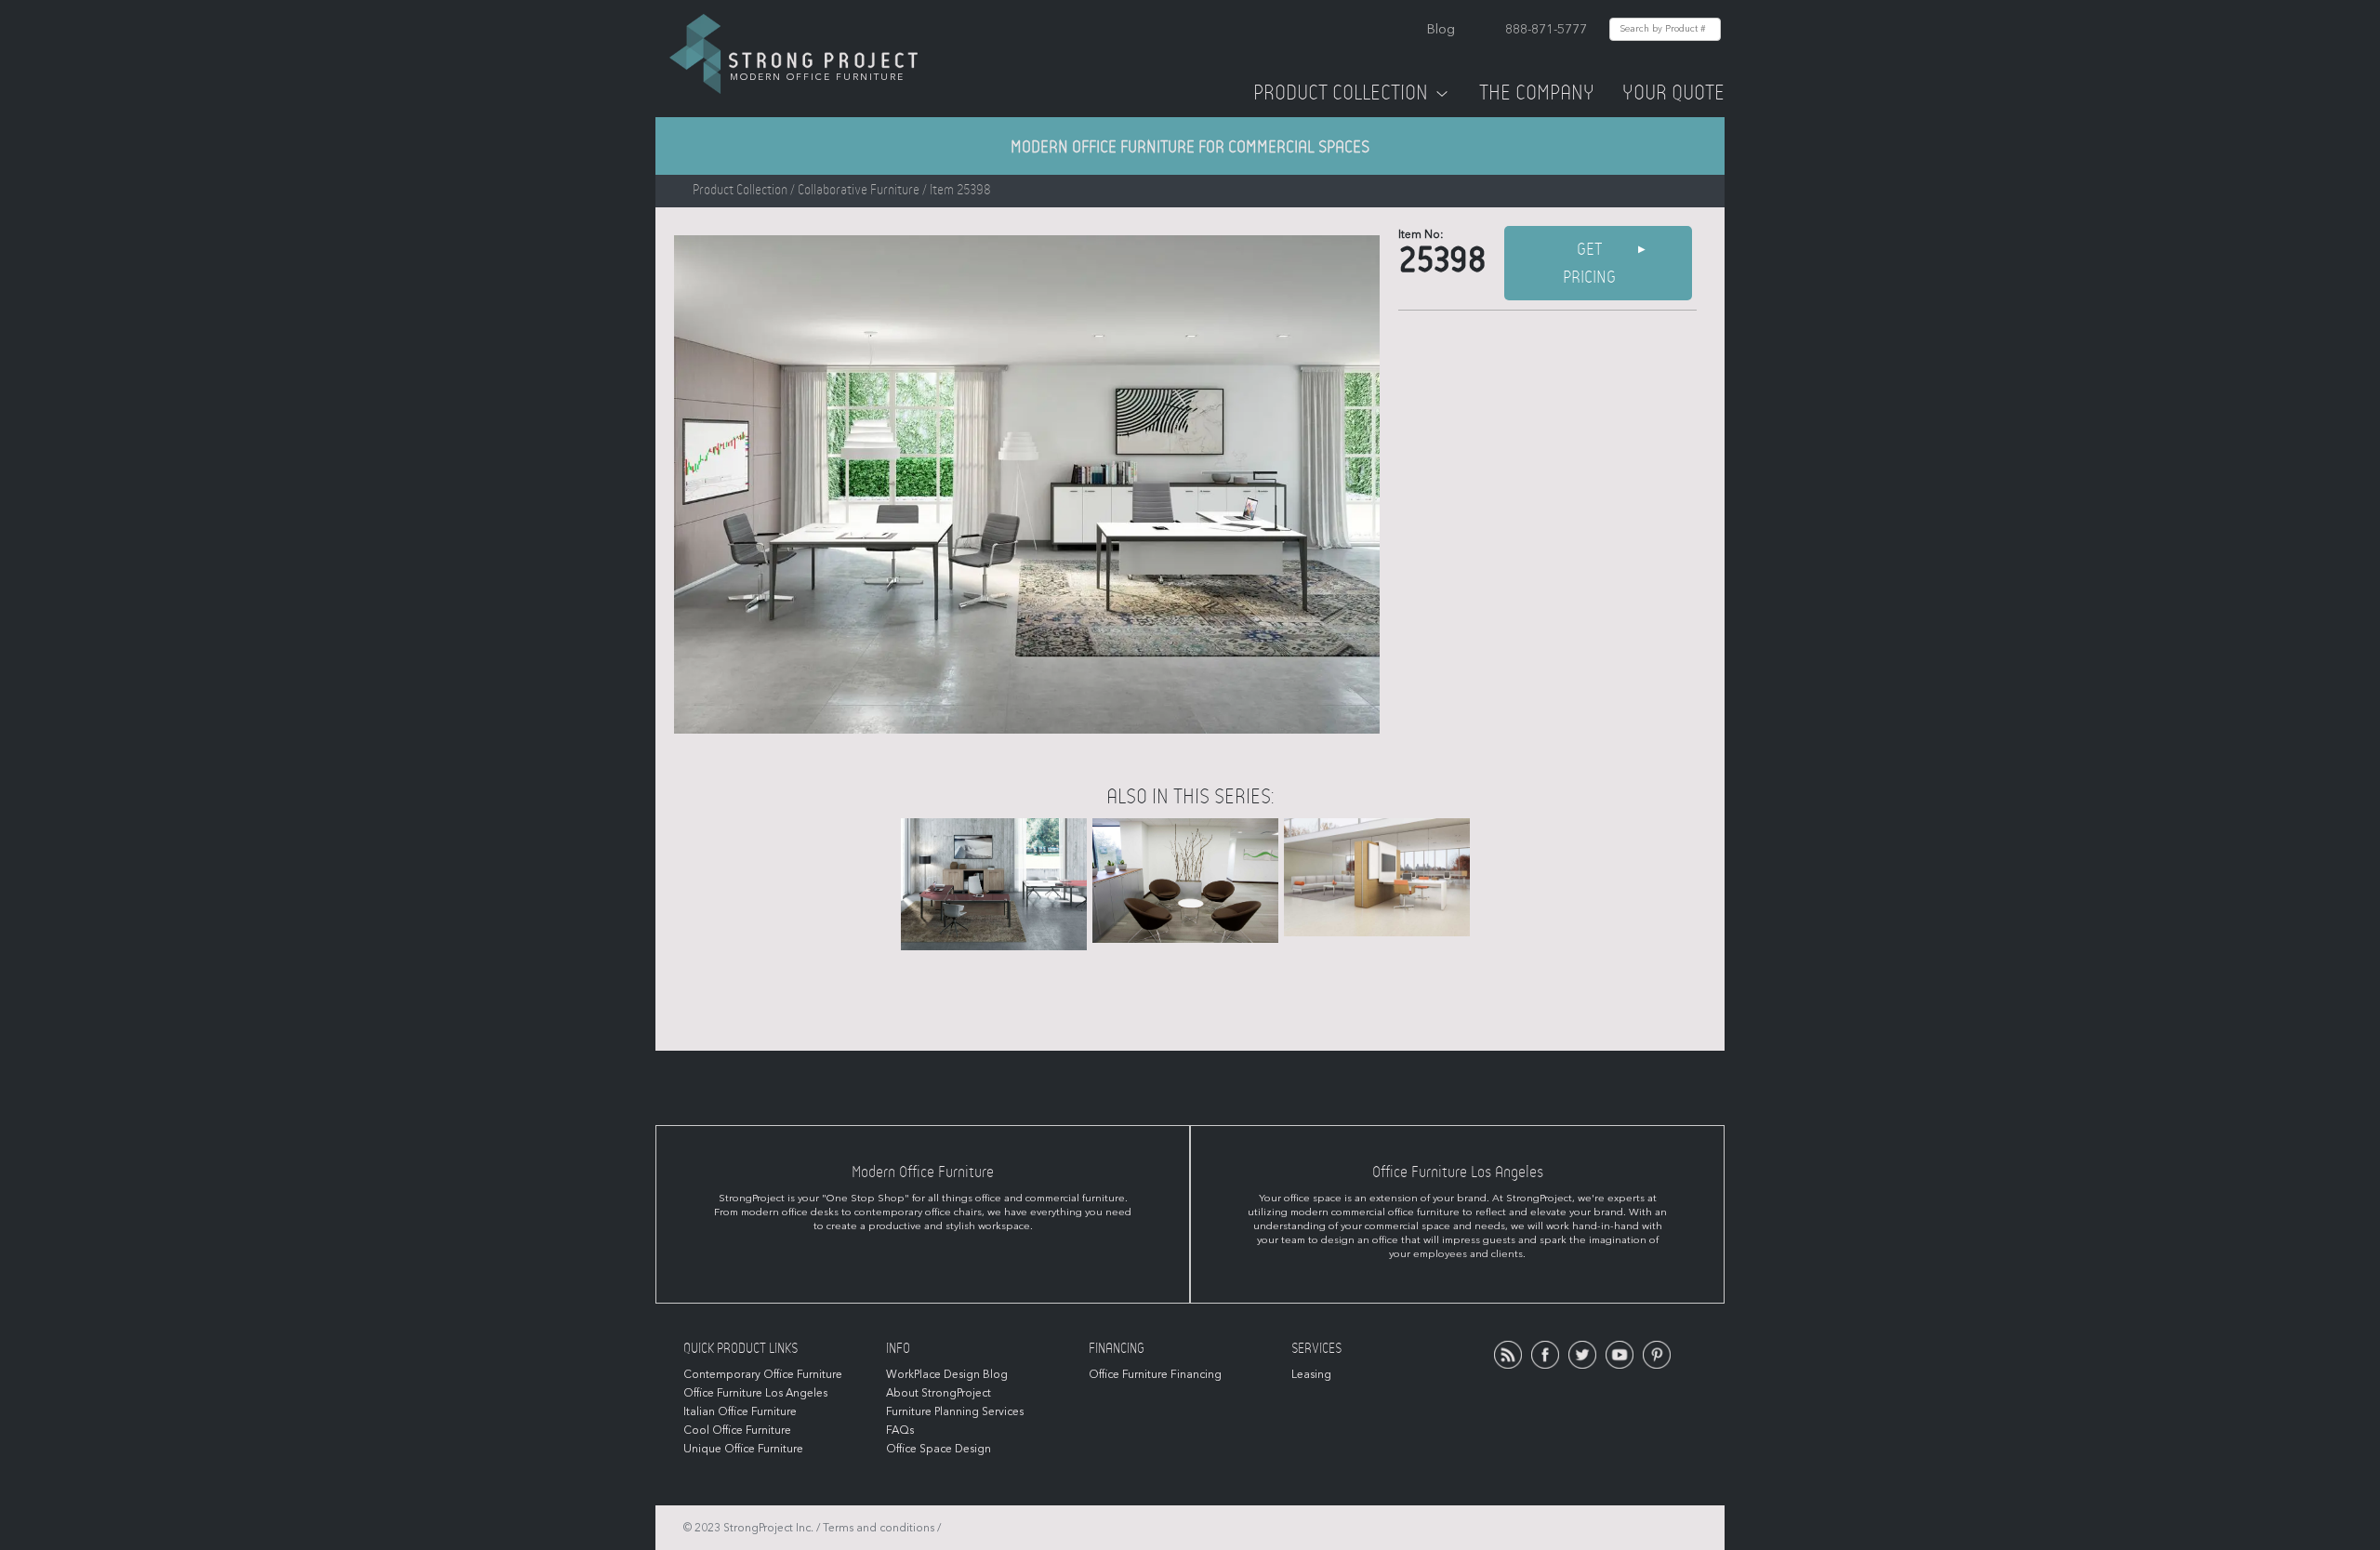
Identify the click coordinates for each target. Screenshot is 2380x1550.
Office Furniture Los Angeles (755, 1393)
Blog (1441, 29)
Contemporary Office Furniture (763, 1374)
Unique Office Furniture (743, 1449)
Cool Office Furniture (737, 1430)
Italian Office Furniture (740, 1411)
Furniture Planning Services (955, 1411)
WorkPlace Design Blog (947, 1374)
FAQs (900, 1430)
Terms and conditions (879, 1528)
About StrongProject (939, 1393)
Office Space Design (939, 1449)
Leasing (1311, 1374)
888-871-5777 (1546, 29)
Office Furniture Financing (1155, 1374)
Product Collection (1341, 93)
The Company (1537, 93)
